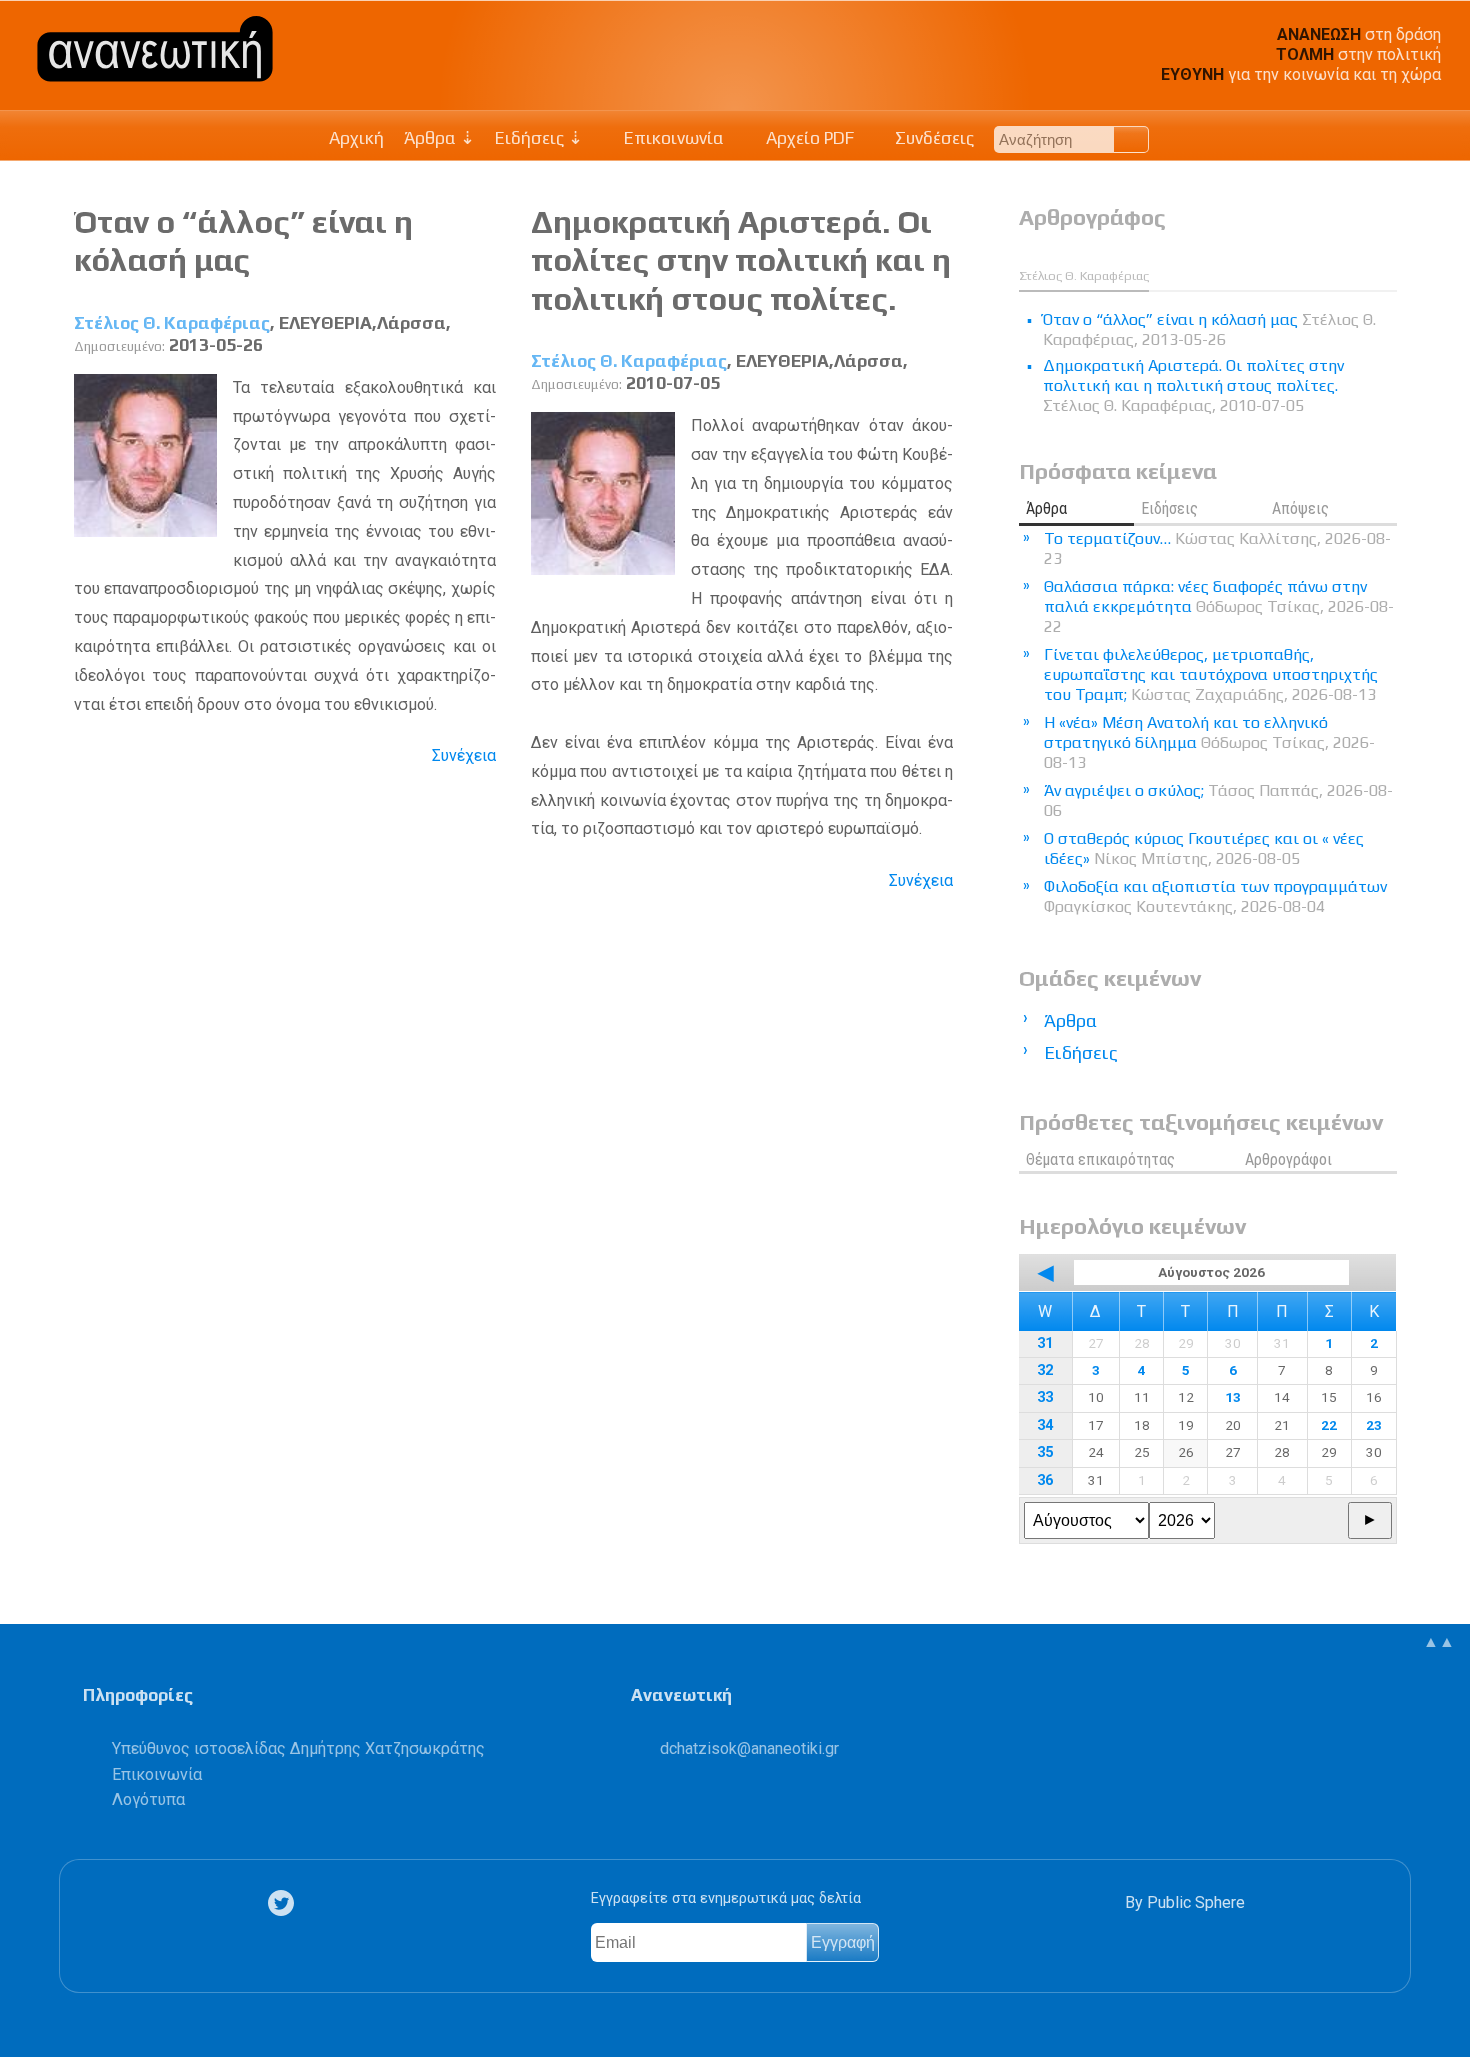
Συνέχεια (464, 755)
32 (1045, 1370)
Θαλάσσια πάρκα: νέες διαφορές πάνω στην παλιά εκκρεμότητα (1219, 606)
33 (1045, 1397)
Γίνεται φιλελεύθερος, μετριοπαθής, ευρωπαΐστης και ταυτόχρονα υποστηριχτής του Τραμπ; (1211, 674)
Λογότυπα (148, 1799)
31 (1045, 1343)
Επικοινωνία (672, 138)
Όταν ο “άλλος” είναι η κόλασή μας (243, 240)
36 (1045, 1480)
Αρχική (356, 138)
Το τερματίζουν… (1217, 548)
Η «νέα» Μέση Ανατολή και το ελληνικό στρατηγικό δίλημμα (1209, 742)
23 (1374, 1425)
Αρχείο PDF (808, 138)
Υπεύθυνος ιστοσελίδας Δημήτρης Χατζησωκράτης (298, 1748)
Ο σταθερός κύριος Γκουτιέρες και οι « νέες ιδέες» (1204, 848)
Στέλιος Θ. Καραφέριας (172, 323)
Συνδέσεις (932, 138)
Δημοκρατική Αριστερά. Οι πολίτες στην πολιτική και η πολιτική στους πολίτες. (741, 260)
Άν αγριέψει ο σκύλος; (1218, 800)
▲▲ (1439, 1641)
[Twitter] (285, 1903)
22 (1329, 1425)
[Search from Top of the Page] (1131, 139)
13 (1233, 1397)
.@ (749, 1748)
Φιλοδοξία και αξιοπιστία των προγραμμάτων (1215, 896)
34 (1045, 1425)
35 (1045, 1452)
